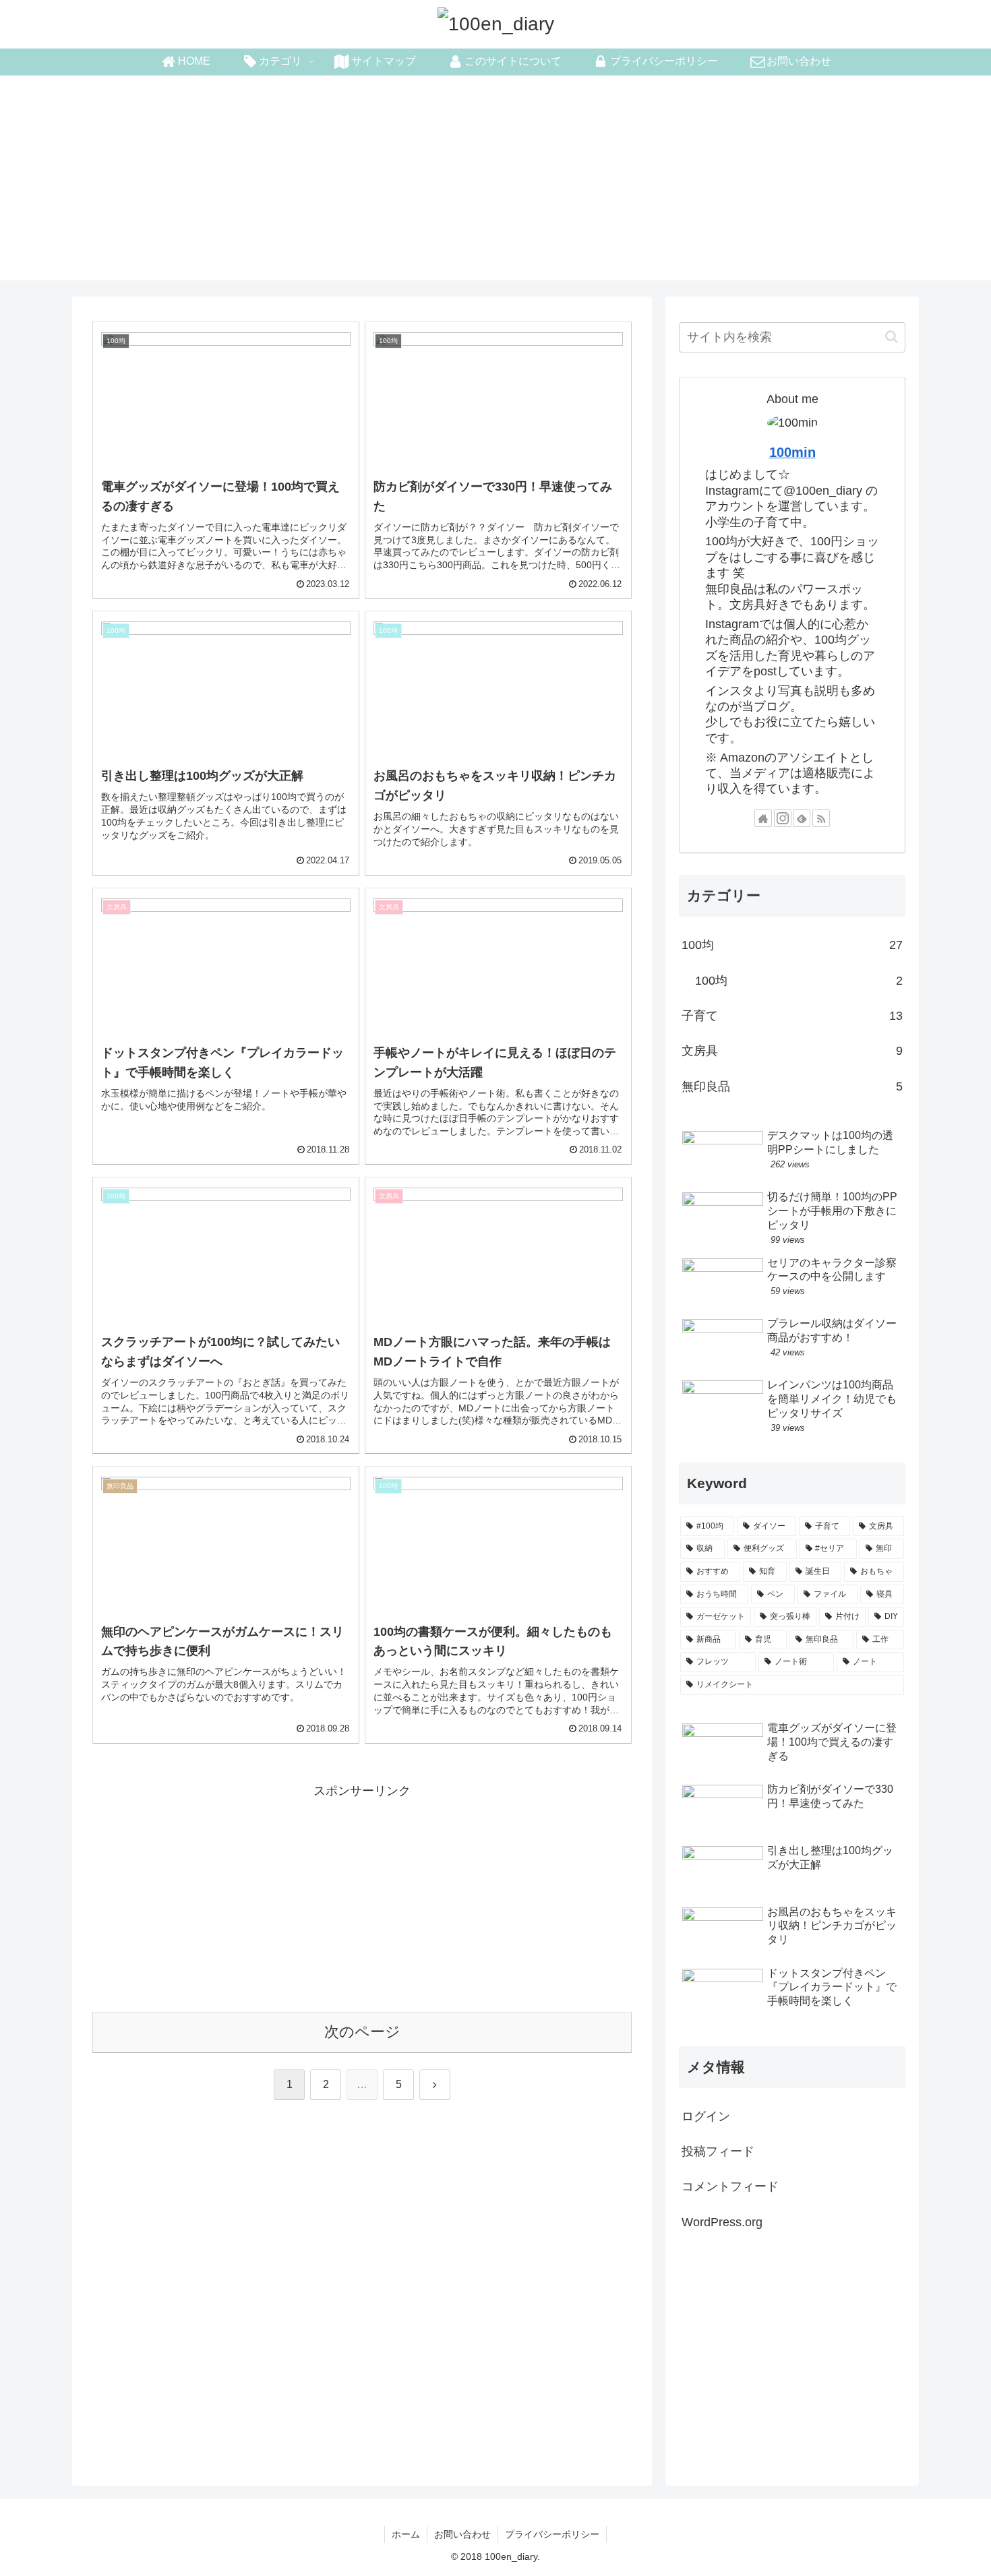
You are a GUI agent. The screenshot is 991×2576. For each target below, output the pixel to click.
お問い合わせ (462, 2534)
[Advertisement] (495, 186)
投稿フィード (718, 2151)
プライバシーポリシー (552, 2534)
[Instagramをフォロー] (783, 818)
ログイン (706, 2116)
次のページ (362, 2032)
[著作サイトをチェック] (763, 818)
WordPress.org (722, 2222)
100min (792, 452)
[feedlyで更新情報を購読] (802, 818)
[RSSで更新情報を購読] (821, 818)
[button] (892, 337)
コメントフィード (730, 2186)
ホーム (406, 2534)
